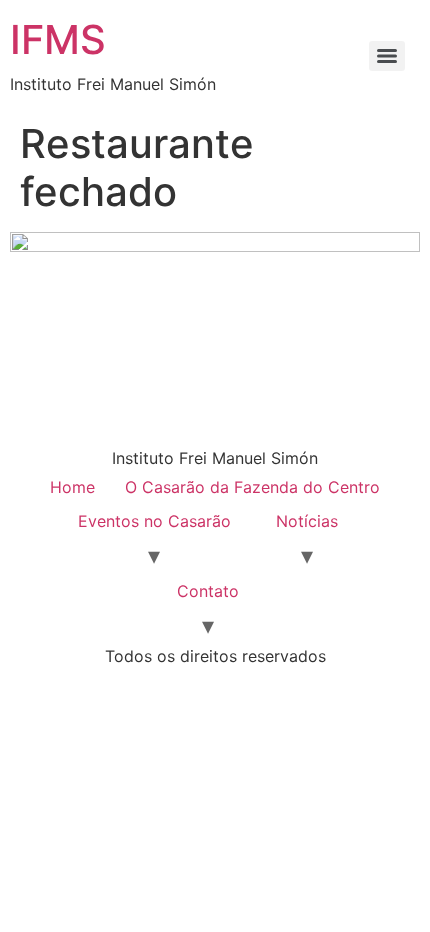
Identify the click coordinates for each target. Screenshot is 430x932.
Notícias (307, 521)
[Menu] (387, 56)
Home (72, 487)
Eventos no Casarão (154, 521)
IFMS (58, 39)
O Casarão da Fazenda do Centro (252, 487)
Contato (208, 591)
